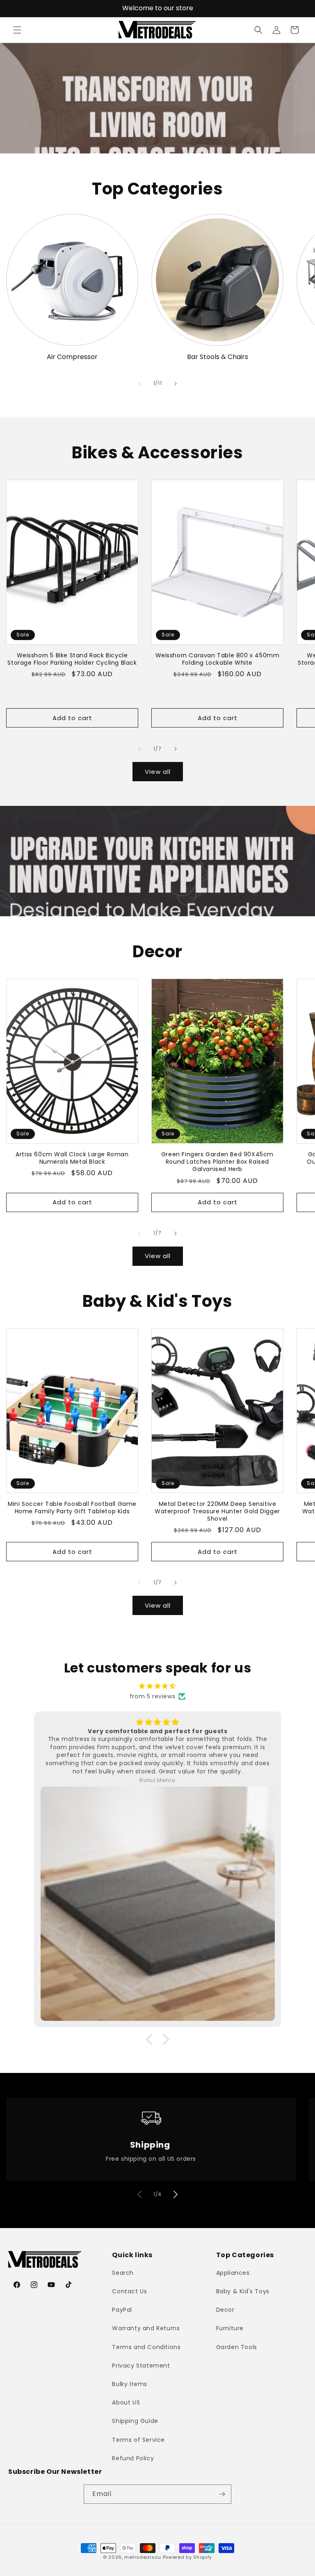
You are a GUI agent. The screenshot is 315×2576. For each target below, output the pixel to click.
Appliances (233, 2273)
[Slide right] (176, 384)
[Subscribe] (222, 2494)
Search (123, 2273)
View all (158, 772)
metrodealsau (143, 2557)
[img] (157, 1686)
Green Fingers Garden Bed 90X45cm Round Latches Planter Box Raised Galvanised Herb (217, 1162)
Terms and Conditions (146, 2347)
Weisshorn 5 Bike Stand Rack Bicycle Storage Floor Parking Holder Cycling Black (72, 659)
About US (126, 2402)
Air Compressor (72, 357)
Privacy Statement (141, 2366)
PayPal (122, 2310)
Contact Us (129, 2291)
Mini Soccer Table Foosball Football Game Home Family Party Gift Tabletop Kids (72, 1508)
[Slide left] (139, 384)
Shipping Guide (135, 2421)
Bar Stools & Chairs (218, 357)
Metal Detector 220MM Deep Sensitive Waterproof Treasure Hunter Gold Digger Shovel (217, 1511)
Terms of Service (138, 2440)
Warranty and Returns (146, 2328)
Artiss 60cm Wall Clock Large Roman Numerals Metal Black (72, 1158)
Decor (225, 2310)
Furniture (230, 2328)
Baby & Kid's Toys (243, 2291)
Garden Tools (237, 2347)
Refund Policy (133, 2458)
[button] (17, 30)
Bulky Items (130, 2384)
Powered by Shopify (188, 2557)
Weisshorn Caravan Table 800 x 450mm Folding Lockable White (218, 659)
